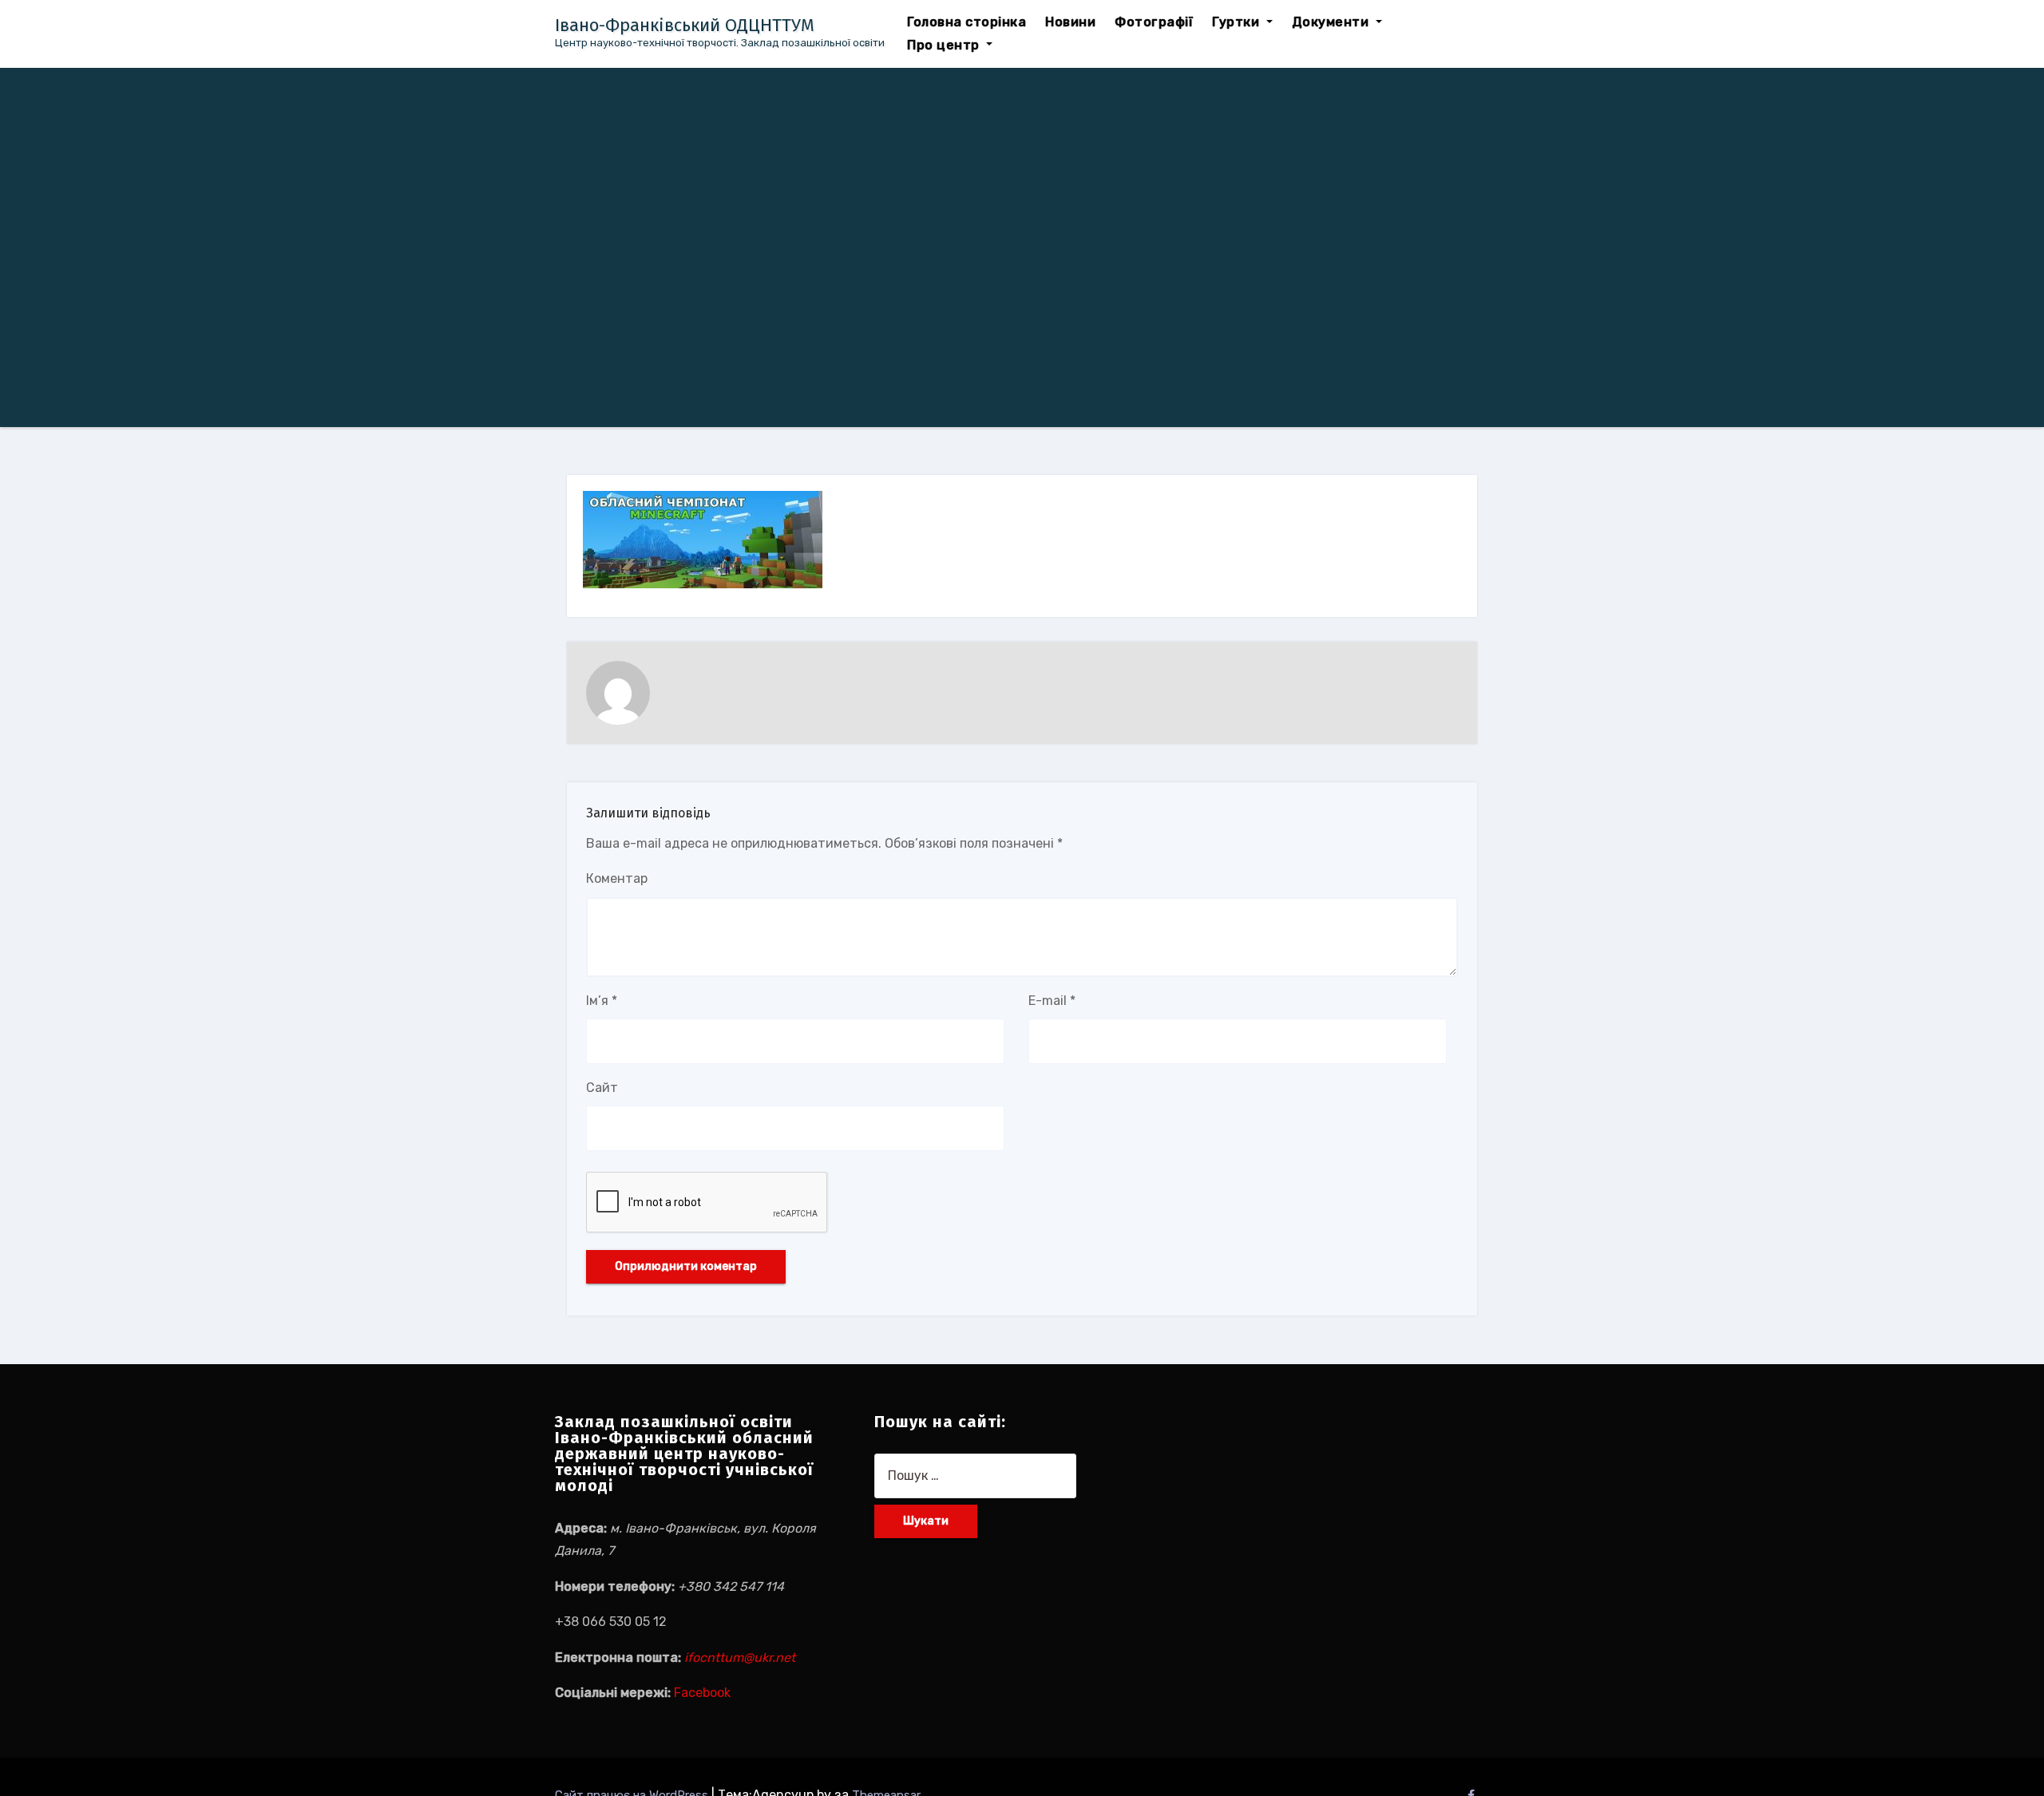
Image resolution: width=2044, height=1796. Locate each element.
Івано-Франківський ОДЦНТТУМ (685, 25)
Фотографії (1154, 22)
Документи (1332, 22)
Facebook (702, 1693)
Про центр (945, 45)
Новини (1070, 22)
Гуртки (1238, 22)
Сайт (602, 1088)
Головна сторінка (967, 22)
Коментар (617, 878)
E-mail (1052, 1001)
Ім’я (602, 1001)
